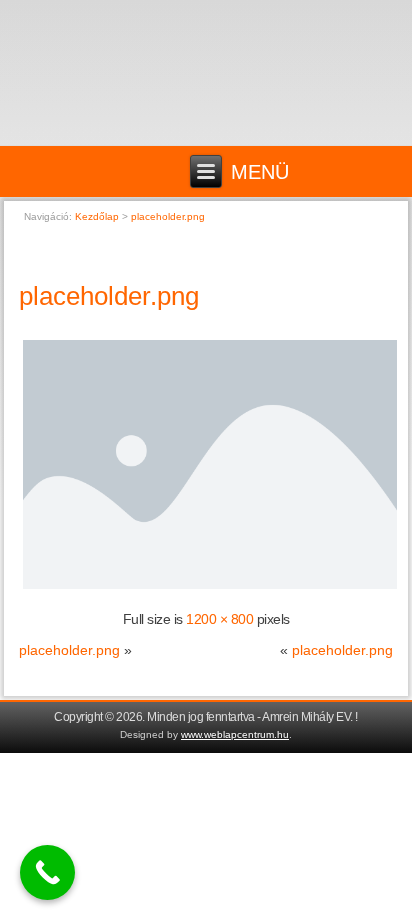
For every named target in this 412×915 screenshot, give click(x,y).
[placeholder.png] (209, 588)
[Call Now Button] (47, 872)
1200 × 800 (219, 619)
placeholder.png (109, 296)
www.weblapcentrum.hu (235, 734)
